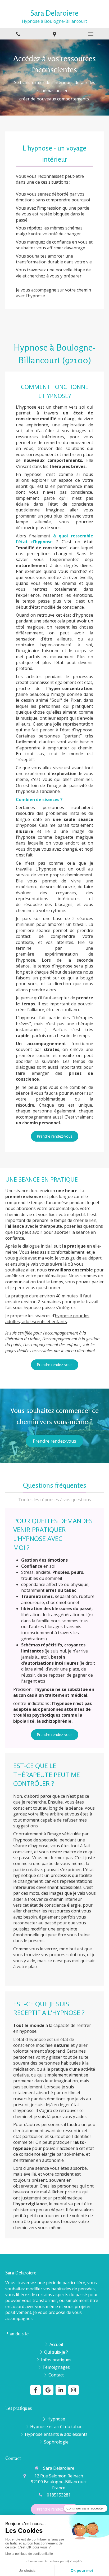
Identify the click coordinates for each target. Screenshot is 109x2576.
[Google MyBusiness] (48, 2390)
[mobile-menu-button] (91, 34)
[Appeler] (18, 34)
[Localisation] (54, 34)
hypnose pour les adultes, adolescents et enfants (47, 1319)
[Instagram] (74, 2390)
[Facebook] (35, 2390)
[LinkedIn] (61, 2390)
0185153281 (59, 2495)
